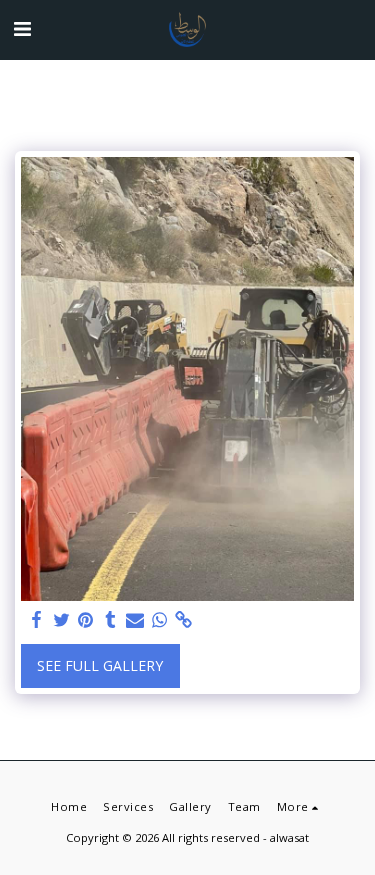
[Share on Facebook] (37, 620)
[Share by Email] (135, 620)
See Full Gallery (100, 665)
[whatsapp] (160, 620)
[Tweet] (62, 620)
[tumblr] (111, 620)
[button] (22, 28)
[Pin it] (86, 620)
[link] (184, 620)
